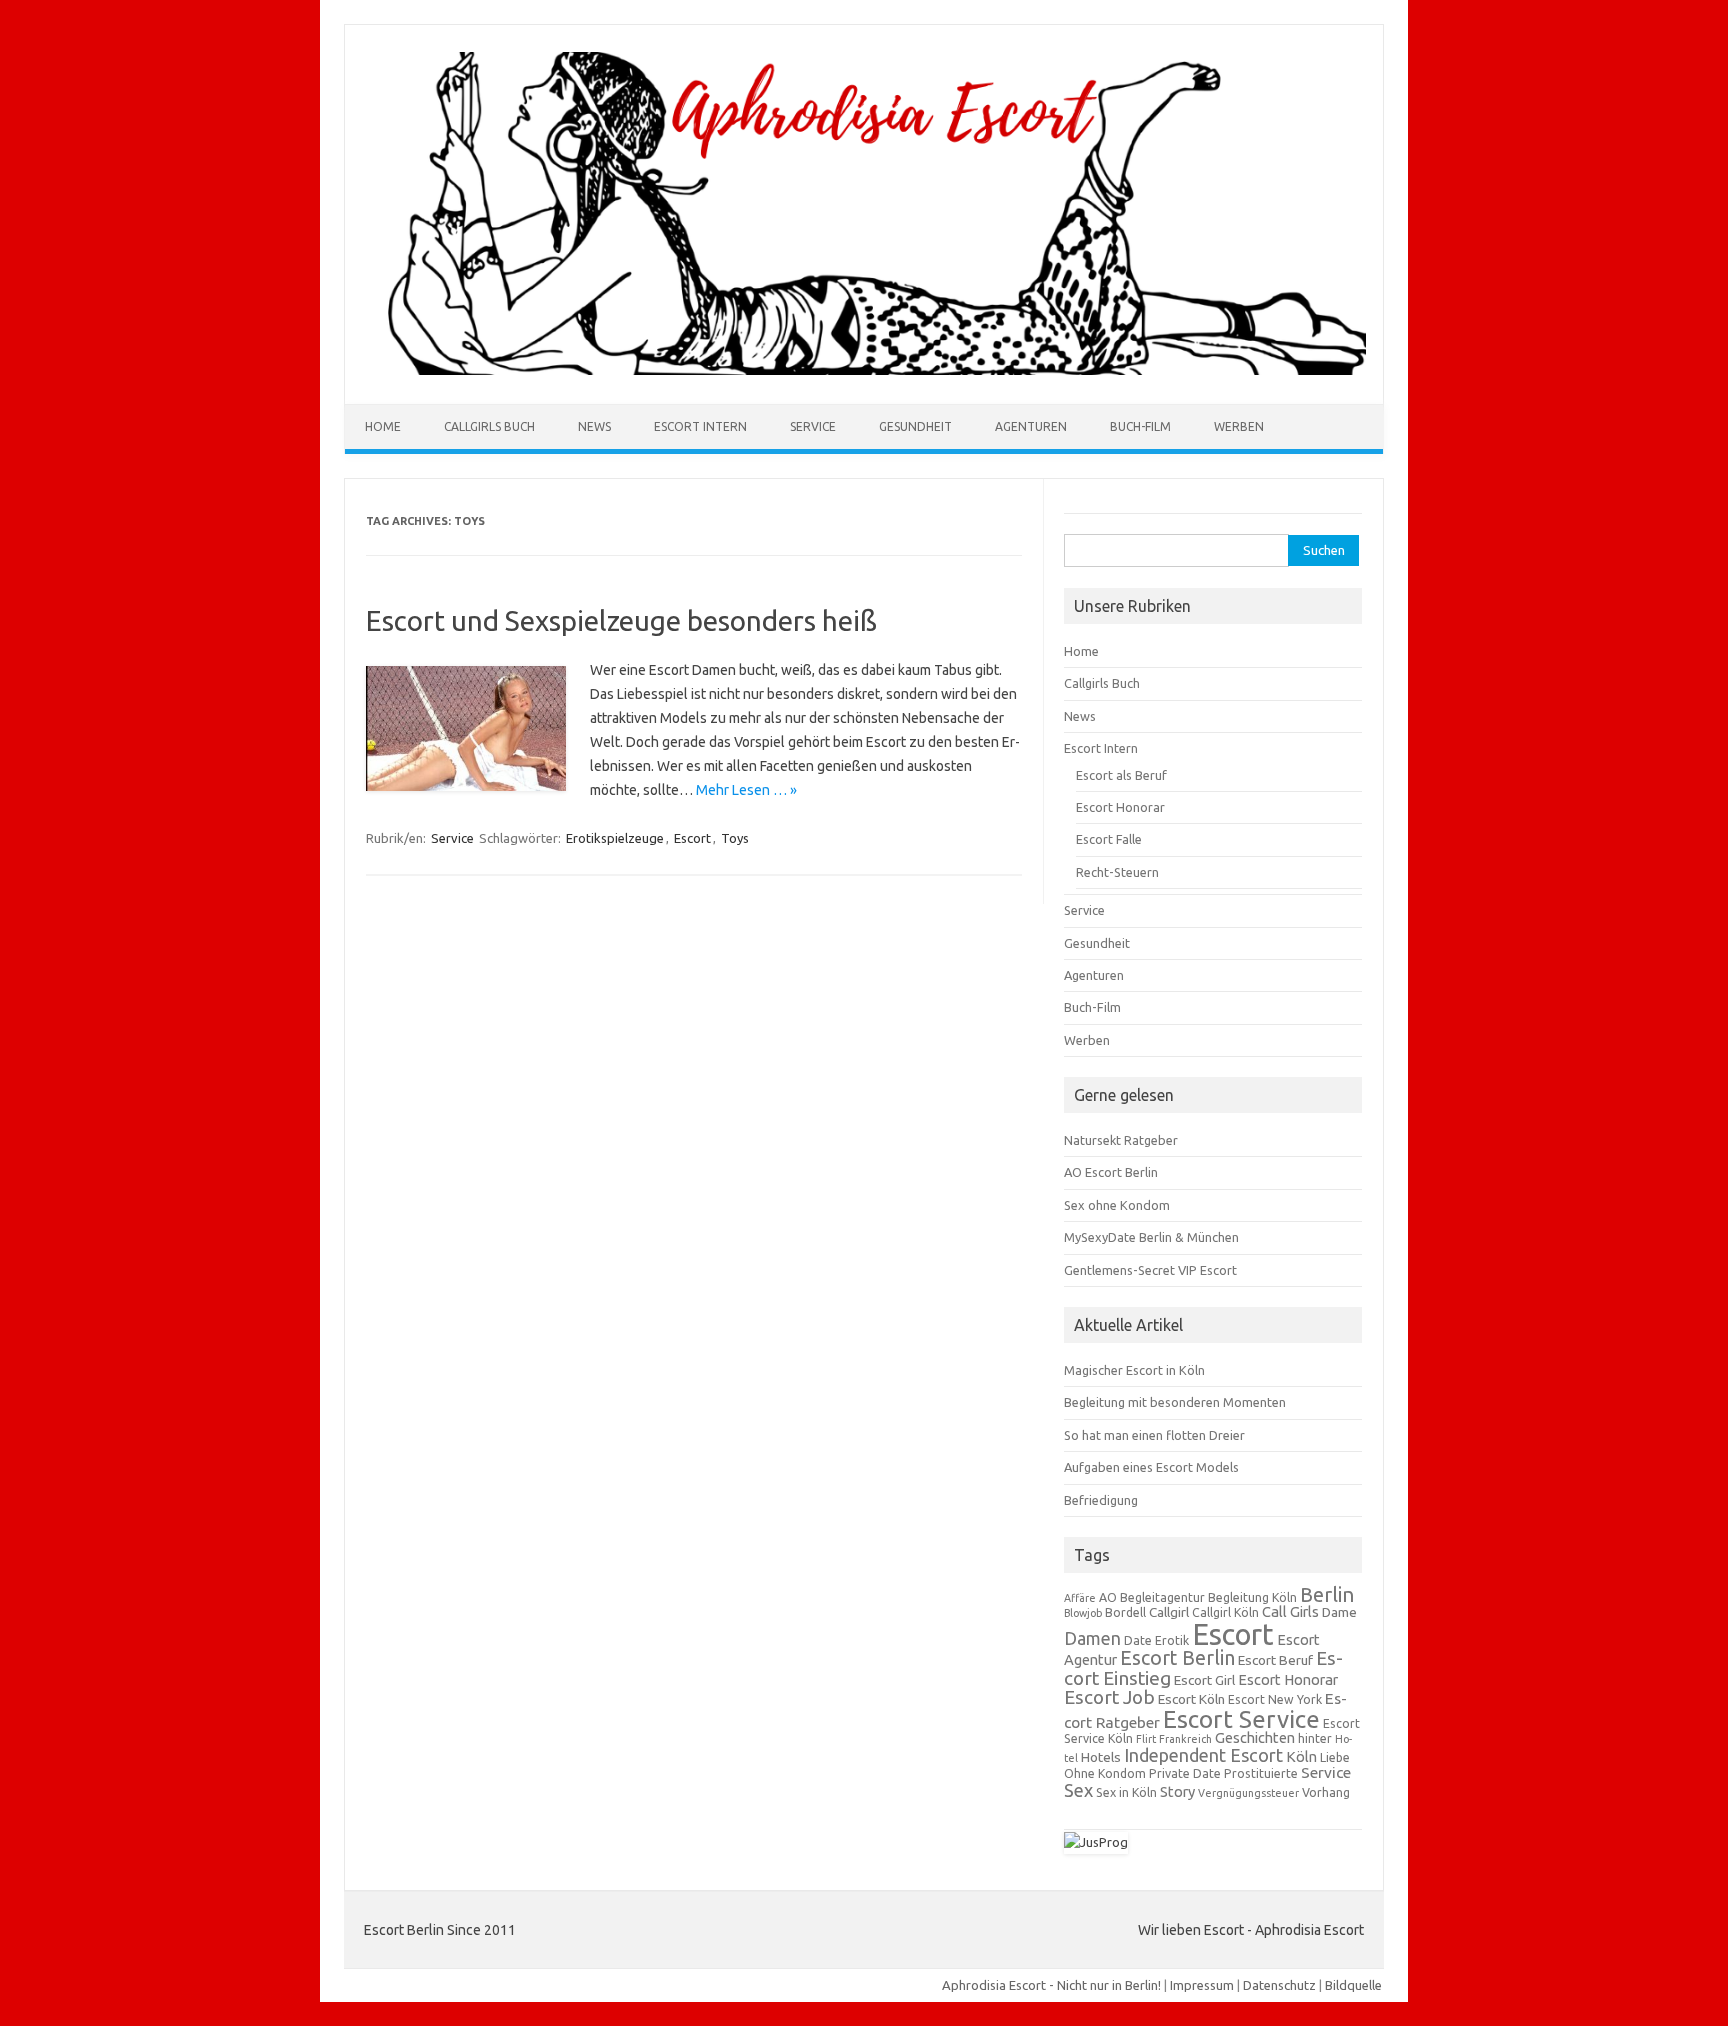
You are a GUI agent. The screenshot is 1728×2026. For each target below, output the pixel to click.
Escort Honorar (1120, 807)
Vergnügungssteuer (1248, 1793)
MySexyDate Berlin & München (1151, 1237)
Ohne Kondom (1105, 1773)
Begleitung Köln (1252, 1597)
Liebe (1335, 1757)
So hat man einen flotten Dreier (1154, 1435)
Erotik (1172, 1640)
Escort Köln (1191, 1699)
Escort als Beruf (1121, 775)
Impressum (1202, 1985)
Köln (1301, 1756)
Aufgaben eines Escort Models (1151, 1467)
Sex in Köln (1126, 1792)
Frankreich (1185, 1739)
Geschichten (1255, 1737)
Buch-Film (1140, 426)
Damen (1092, 1638)
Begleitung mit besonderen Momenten (1175, 1402)
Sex (1078, 1790)
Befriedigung (1101, 1500)
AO (1108, 1597)
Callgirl (1169, 1612)
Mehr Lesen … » (746, 790)
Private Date (1185, 1773)
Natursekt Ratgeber (1121, 1140)
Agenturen (1031, 426)
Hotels (1101, 1757)
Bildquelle (1353, 1985)
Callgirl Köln (1225, 1612)
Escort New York (1275, 1699)
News (594, 426)
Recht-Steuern (1117, 872)
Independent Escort (1203, 1755)
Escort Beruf (1275, 1660)
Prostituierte (1261, 1773)
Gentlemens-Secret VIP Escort (1150, 1270)
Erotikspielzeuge (615, 838)
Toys (735, 838)
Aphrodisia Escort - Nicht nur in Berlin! (1051, 1985)
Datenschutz (1279, 1985)
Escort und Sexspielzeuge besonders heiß (621, 620)
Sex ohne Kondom (1117, 1205)
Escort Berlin (1177, 1658)
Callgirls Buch (489, 426)
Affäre (1080, 1598)
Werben (1239, 426)
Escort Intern (700, 426)
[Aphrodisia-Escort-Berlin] (864, 370)
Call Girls (1290, 1611)
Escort (692, 838)
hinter (1315, 1738)
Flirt (1146, 1739)
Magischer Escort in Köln (1134, 1370)
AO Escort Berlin (1111, 1172)
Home (383, 426)
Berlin (1327, 1594)
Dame (1339, 1612)
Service (813, 426)
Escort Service (1241, 1719)
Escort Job (1109, 1697)
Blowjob (1083, 1613)
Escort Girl (1204, 1680)
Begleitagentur (1162, 1597)
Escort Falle (1109, 839)
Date (1138, 1640)
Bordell (1125, 1612)
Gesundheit (915, 426)
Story (1177, 1791)
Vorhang (1326, 1792)
